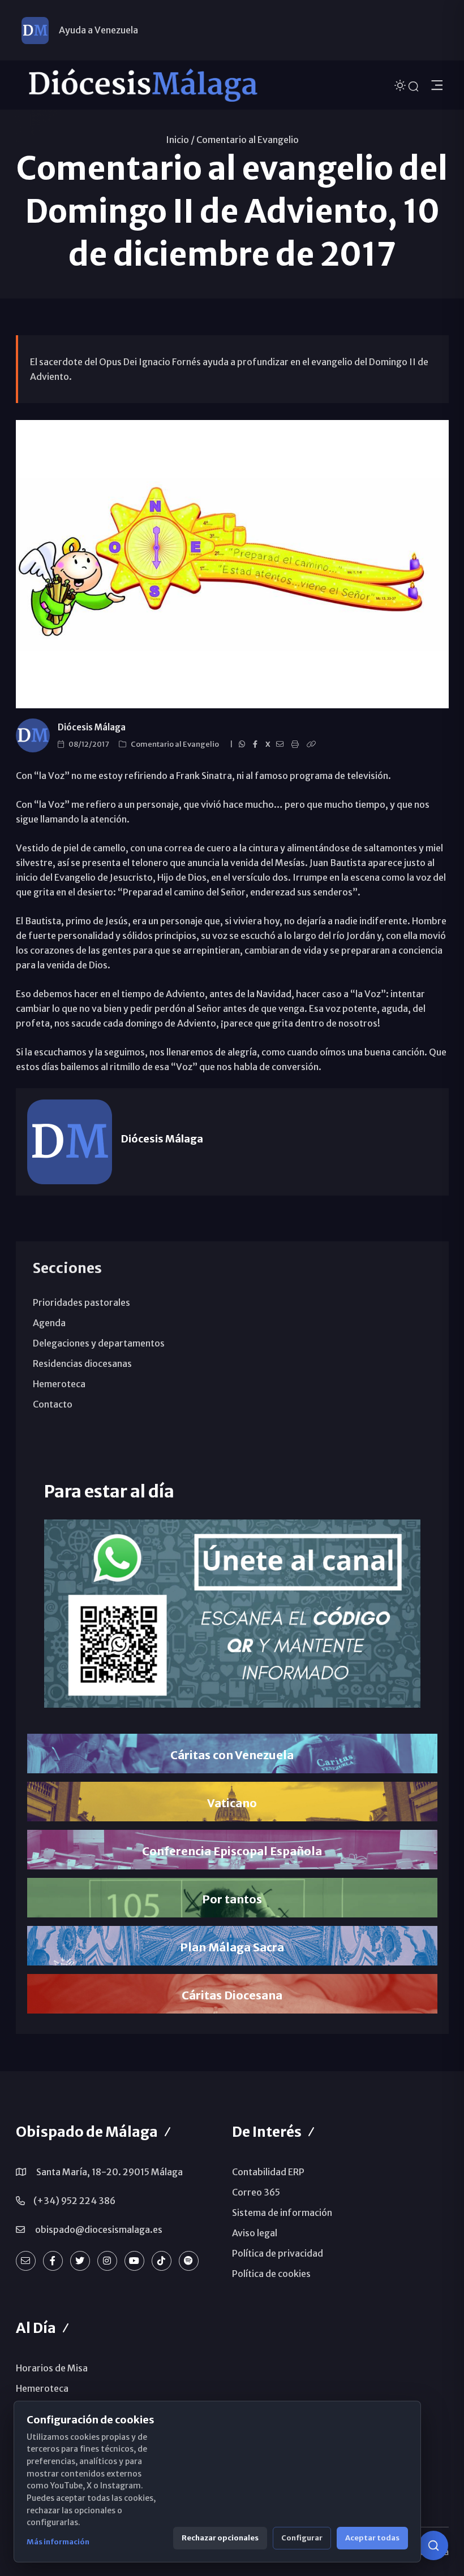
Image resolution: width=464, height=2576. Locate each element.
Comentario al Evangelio (248, 140)
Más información (58, 2542)
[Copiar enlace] (313, 744)
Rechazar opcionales (220, 2538)
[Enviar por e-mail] (282, 744)
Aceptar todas (372, 2538)
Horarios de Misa (52, 2368)
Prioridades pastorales (81, 1302)
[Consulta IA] (433, 2545)
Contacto (53, 1404)
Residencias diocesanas (82, 1363)
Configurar (302, 2538)
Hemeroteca (59, 1384)
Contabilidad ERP (268, 2172)
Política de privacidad (278, 2253)
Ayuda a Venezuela (98, 30)
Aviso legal (255, 2233)
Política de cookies (271, 2274)
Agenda (49, 1323)
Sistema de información (282, 2213)
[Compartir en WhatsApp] (244, 744)
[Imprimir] (297, 744)
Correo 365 (256, 2192)
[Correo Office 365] (26, 2261)
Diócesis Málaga (92, 727)
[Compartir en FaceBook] (257, 744)
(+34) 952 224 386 (74, 2201)
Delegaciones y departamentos (99, 1343)
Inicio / (180, 140)
